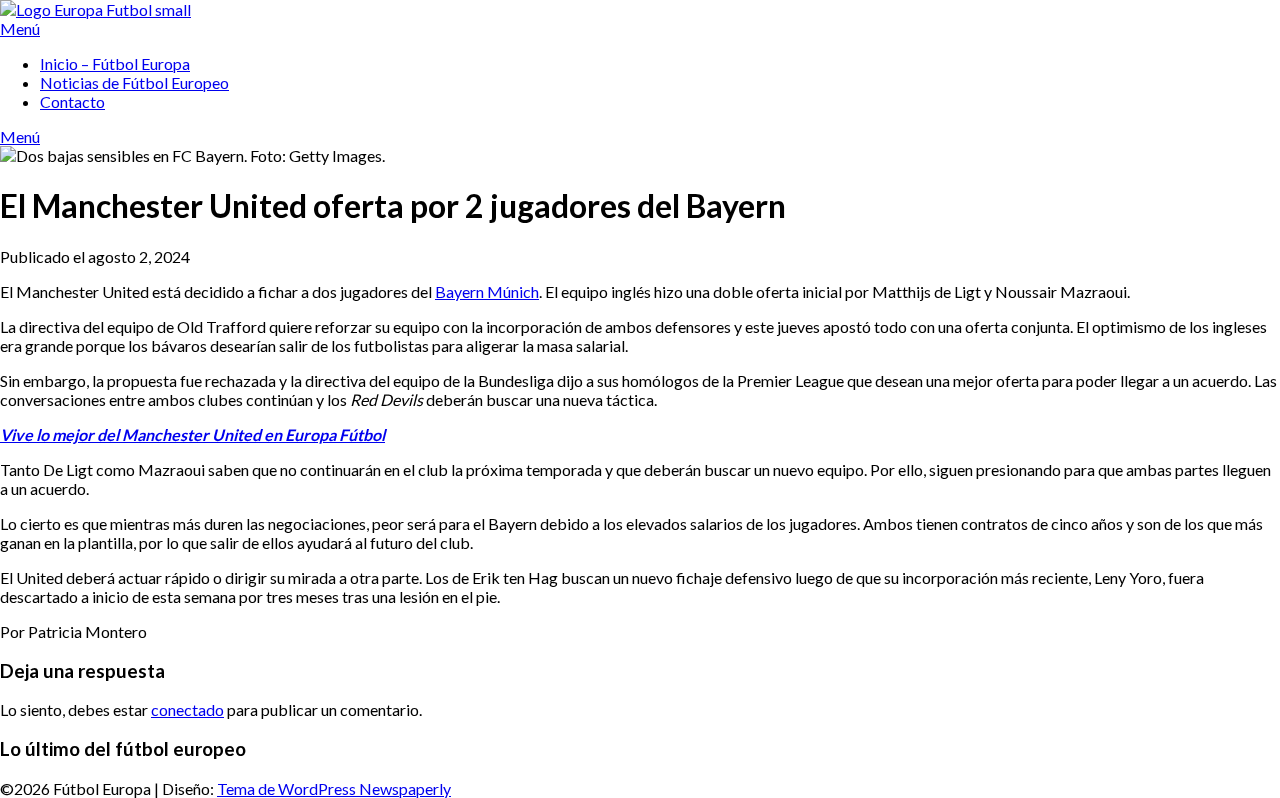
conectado (187, 709)
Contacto (72, 101)
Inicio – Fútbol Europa (115, 63)
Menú (20, 28)
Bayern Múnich (487, 291)
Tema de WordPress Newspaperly (334, 788)
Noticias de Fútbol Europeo (134, 82)
